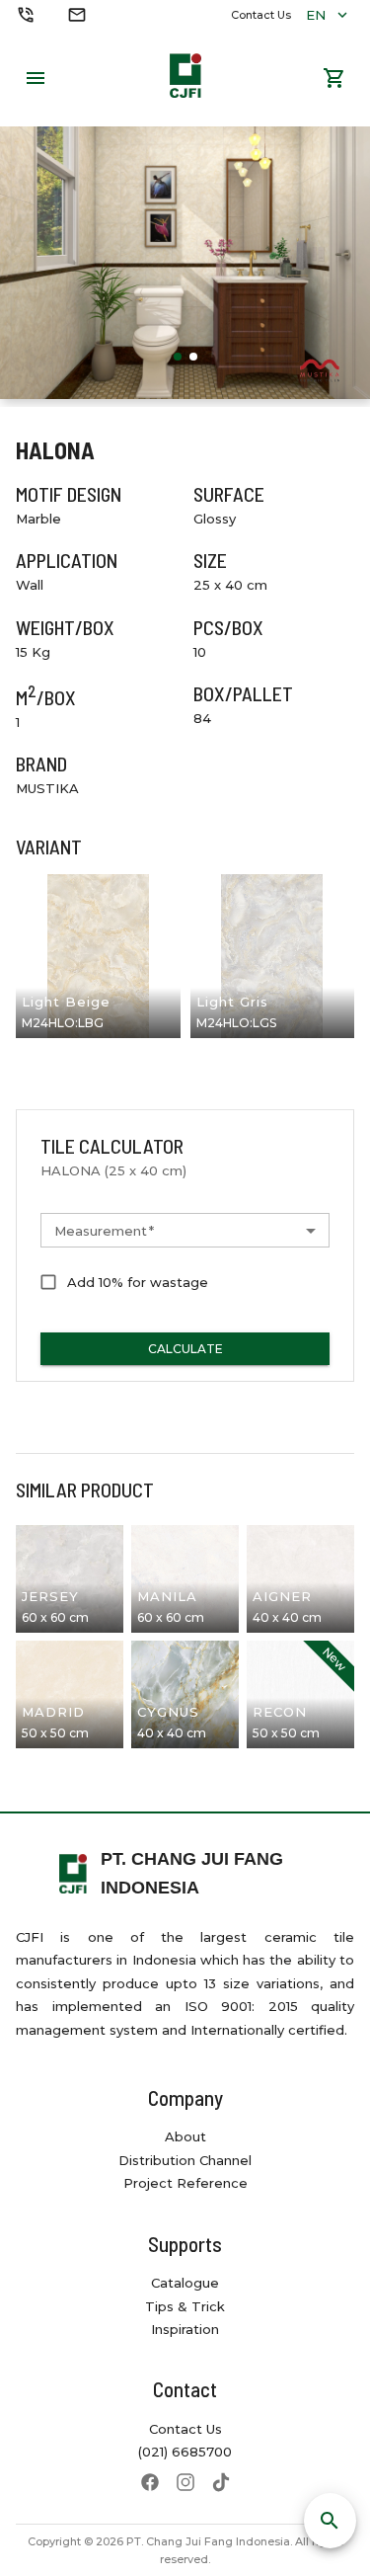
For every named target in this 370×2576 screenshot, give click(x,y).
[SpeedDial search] (330, 2521)
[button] (185, 1231)
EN (316, 15)
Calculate (185, 1349)
